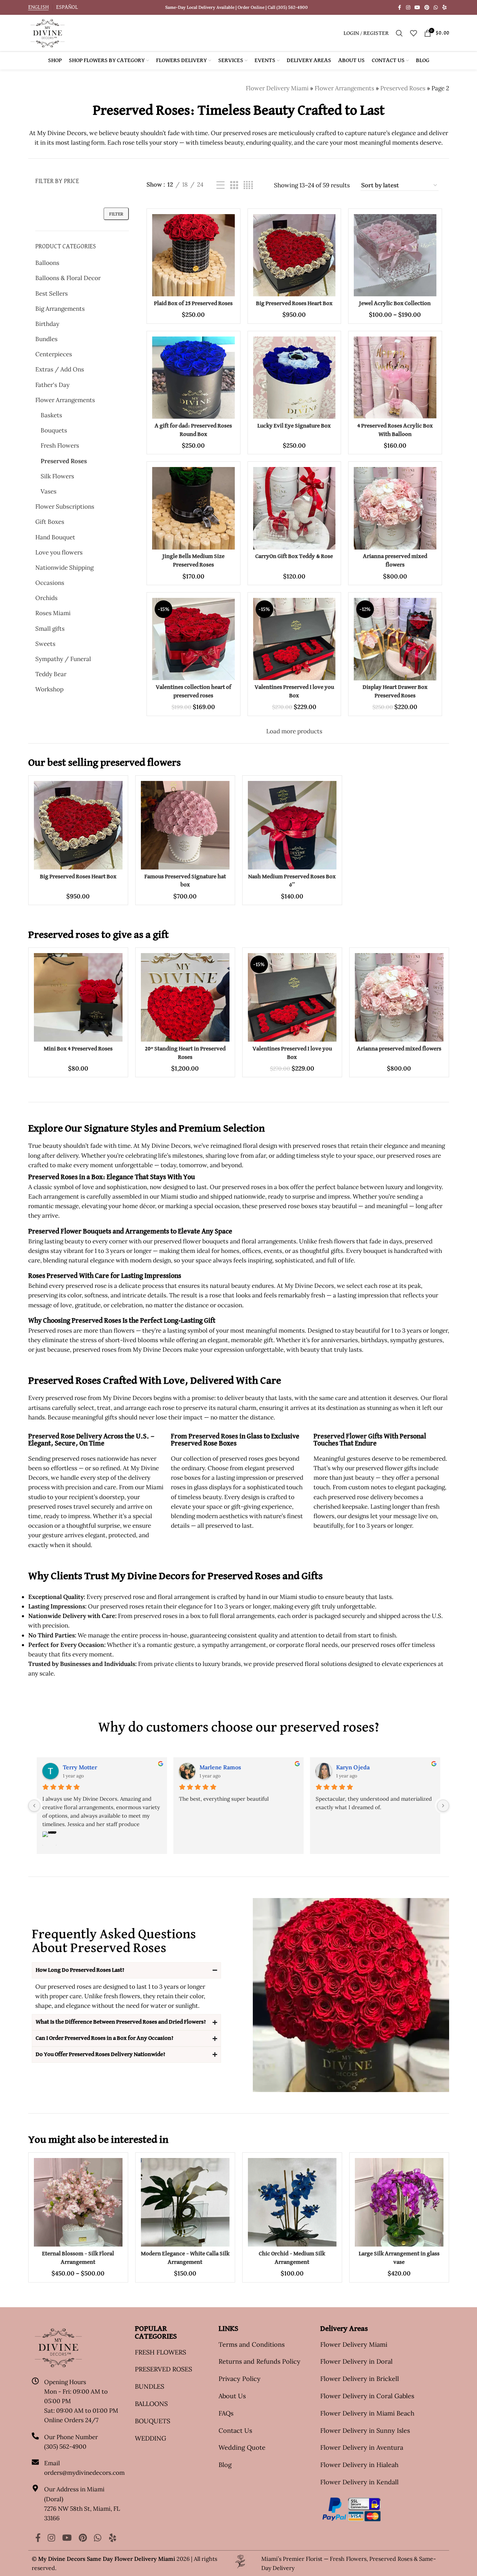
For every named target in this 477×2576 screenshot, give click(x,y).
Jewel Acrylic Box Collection (395, 304)
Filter (116, 214)
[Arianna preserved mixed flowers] (395, 508)
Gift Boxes (50, 522)
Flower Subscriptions (65, 507)
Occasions (50, 583)
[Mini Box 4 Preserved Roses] (78, 997)
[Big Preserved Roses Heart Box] (294, 255)
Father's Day (52, 385)
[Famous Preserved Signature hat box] (185, 825)
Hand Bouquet (55, 537)
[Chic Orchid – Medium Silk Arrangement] (292, 2202)
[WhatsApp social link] (436, 8)
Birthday (47, 324)
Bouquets (54, 430)
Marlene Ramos (220, 1767)
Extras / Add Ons (60, 369)
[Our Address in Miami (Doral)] (35, 2488)
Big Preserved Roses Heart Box (294, 304)
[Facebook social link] (400, 8)
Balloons (47, 263)
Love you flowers (59, 552)
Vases (49, 491)
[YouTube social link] (417, 8)
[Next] (443, 1806)
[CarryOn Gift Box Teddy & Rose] (294, 508)
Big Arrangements (60, 309)
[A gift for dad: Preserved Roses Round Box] (193, 378)
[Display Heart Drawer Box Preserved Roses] (395, 639)
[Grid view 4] (248, 185)
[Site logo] (47, 32)
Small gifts (50, 629)
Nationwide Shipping (64, 568)
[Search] (399, 33)
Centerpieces (54, 354)
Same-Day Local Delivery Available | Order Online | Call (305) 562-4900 (237, 7)
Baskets (51, 415)
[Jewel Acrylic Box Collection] (395, 255)
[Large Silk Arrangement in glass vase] (399, 2202)
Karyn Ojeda (353, 1767)
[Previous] (34, 1806)
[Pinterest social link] (427, 8)
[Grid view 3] (234, 185)
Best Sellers (52, 293)
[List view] (220, 185)
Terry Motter (80, 1767)
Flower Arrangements (344, 88)
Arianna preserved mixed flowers (399, 1049)
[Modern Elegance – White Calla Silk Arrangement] (185, 2202)
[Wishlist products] (413, 33)
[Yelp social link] (445, 8)
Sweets (45, 644)
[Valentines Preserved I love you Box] (294, 639)
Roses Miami (53, 613)
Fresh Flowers (60, 446)
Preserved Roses (403, 88)
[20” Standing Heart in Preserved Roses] (185, 997)
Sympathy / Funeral (63, 659)
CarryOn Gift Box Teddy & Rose (294, 556)
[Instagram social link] (408, 8)
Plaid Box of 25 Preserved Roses (193, 304)
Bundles (46, 339)
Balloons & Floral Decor (68, 278)
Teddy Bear (51, 674)
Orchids (46, 598)
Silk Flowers (57, 476)
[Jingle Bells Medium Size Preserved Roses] (193, 508)
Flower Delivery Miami (277, 88)
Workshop (49, 689)
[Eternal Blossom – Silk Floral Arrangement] (78, 2202)
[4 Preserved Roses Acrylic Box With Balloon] (395, 378)
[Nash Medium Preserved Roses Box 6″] (292, 825)
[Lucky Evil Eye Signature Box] (294, 378)
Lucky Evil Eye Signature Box (294, 426)
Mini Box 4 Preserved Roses (78, 1049)
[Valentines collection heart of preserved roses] (193, 639)
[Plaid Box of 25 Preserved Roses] (193, 255)
